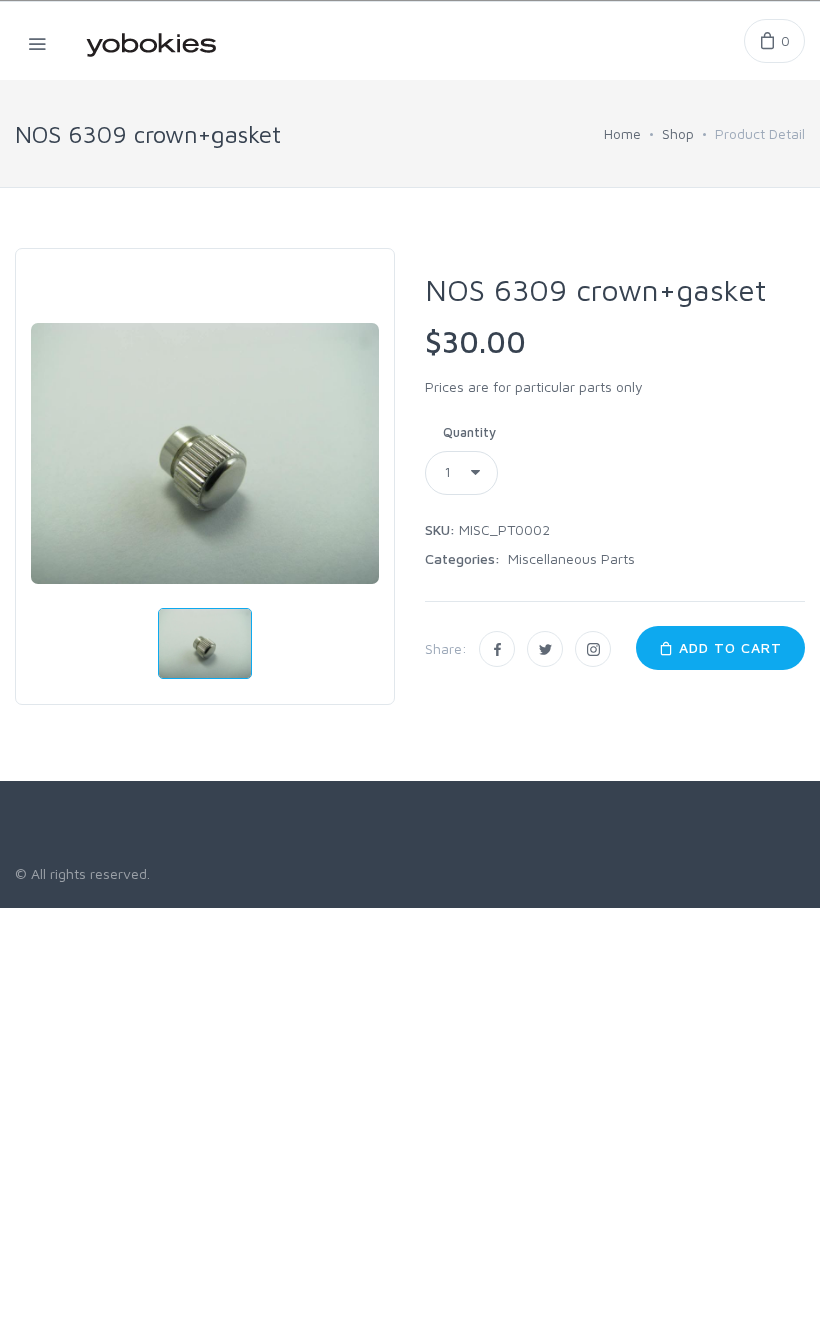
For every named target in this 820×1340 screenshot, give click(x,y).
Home (622, 133)
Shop (678, 133)
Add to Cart (728, 647)
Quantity (469, 432)
